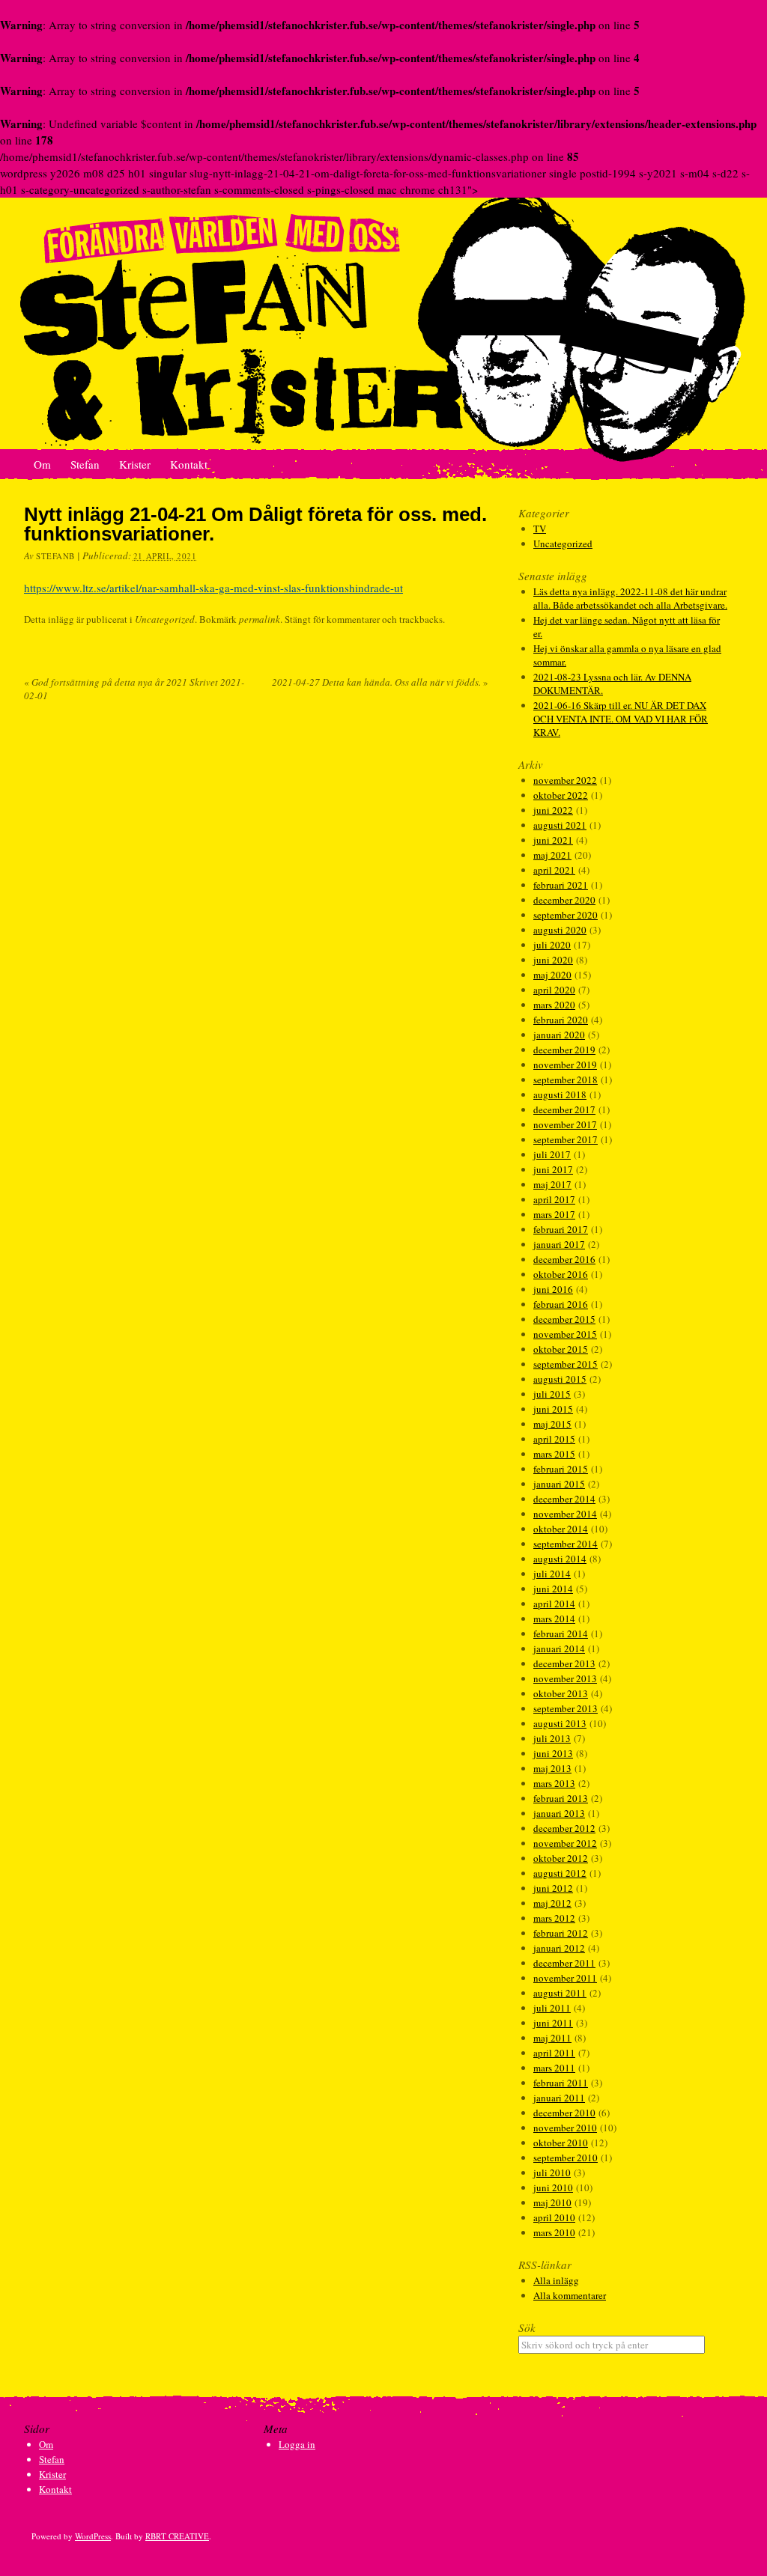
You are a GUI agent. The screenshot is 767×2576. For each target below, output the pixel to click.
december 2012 (564, 1828)
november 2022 (565, 780)
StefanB (55, 556)
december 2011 (564, 1963)
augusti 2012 (560, 1873)
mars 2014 (554, 1619)
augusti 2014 (560, 1559)
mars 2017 (554, 1214)
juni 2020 (553, 960)
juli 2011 (552, 2008)
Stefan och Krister (383, 324)
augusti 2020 (560, 930)
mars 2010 (554, 2232)
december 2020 (564, 900)
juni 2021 (553, 840)
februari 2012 (561, 1933)
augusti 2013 (560, 1723)
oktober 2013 (561, 1693)
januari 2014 (559, 1648)
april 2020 (554, 990)
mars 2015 (554, 1454)
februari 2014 (561, 1633)
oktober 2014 (561, 1529)
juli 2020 (552, 945)
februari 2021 (561, 885)
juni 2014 (553, 1589)
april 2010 (554, 2217)
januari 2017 (559, 1244)
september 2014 (566, 1544)
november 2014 (565, 1514)
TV (540, 529)
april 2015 (554, 1439)
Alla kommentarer (570, 2295)
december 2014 (564, 1499)
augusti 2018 (560, 1094)
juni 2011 (553, 2023)
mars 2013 (554, 1783)
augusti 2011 (560, 1993)
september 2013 (566, 1708)
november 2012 (565, 1843)
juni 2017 (553, 1169)
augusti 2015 (560, 1379)
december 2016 (564, 1259)
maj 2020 (552, 975)
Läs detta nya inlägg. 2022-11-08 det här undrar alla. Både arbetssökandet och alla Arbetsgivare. (630, 598)
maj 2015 (552, 1424)
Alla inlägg (556, 2280)
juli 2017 (552, 1154)
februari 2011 (561, 2083)
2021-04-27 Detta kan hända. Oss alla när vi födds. (380, 682)
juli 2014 (552, 1574)
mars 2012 (554, 1918)
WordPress (93, 2536)
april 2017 (554, 1199)
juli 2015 (552, 1394)
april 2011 (554, 2053)
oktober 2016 (561, 1274)
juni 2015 (553, 1409)
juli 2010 (552, 2172)
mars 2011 (554, 2068)
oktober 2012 (561, 1858)
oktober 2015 (561, 1349)
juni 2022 (553, 810)
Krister (135, 464)
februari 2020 (561, 1020)
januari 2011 (559, 2098)
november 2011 (565, 1978)
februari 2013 (561, 1798)
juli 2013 (552, 1738)
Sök (527, 2327)
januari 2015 (559, 1484)
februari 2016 (561, 1304)
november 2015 (565, 1334)
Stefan (85, 464)
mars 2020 (554, 1005)
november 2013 (565, 1678)
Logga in (297, 2444)
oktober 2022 (561, 795)
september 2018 (566, 1080)
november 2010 (565, 2128)
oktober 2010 (561, 2143)
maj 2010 (552, 2202)
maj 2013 (552, 1768)
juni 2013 (553, 1753)
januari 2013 (559, 1813)
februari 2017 (561, 1229)
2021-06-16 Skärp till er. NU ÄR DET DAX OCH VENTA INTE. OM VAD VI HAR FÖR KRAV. (621, 719)
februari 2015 (561, 1469)
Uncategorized (165, 619)
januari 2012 (559, 1948)
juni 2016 (553, 1289)
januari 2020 (559, 1035)
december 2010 (564, 2113)
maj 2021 (552, 855)
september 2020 (566, 915)
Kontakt (189, 464)
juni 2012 (553, 1888)
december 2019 (564, 1050)
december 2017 (564, 1109)
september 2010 (566, 2158)
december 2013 (564, 1663)
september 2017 (566, 1139)
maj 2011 (552, 2038)
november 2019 (565, 1065)
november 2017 (565, 1124)
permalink (260, 619)
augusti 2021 (560, 825)
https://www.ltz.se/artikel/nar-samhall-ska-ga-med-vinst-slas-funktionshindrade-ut (213, 588)
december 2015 (564, 1319)
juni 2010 (553, 2187)
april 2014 (554, 1604)
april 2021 (554, 870)
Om (42, 464)
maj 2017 (552, 1184)
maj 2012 (552, 1903)
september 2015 (566, 1364)
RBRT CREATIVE (177, 2536)
